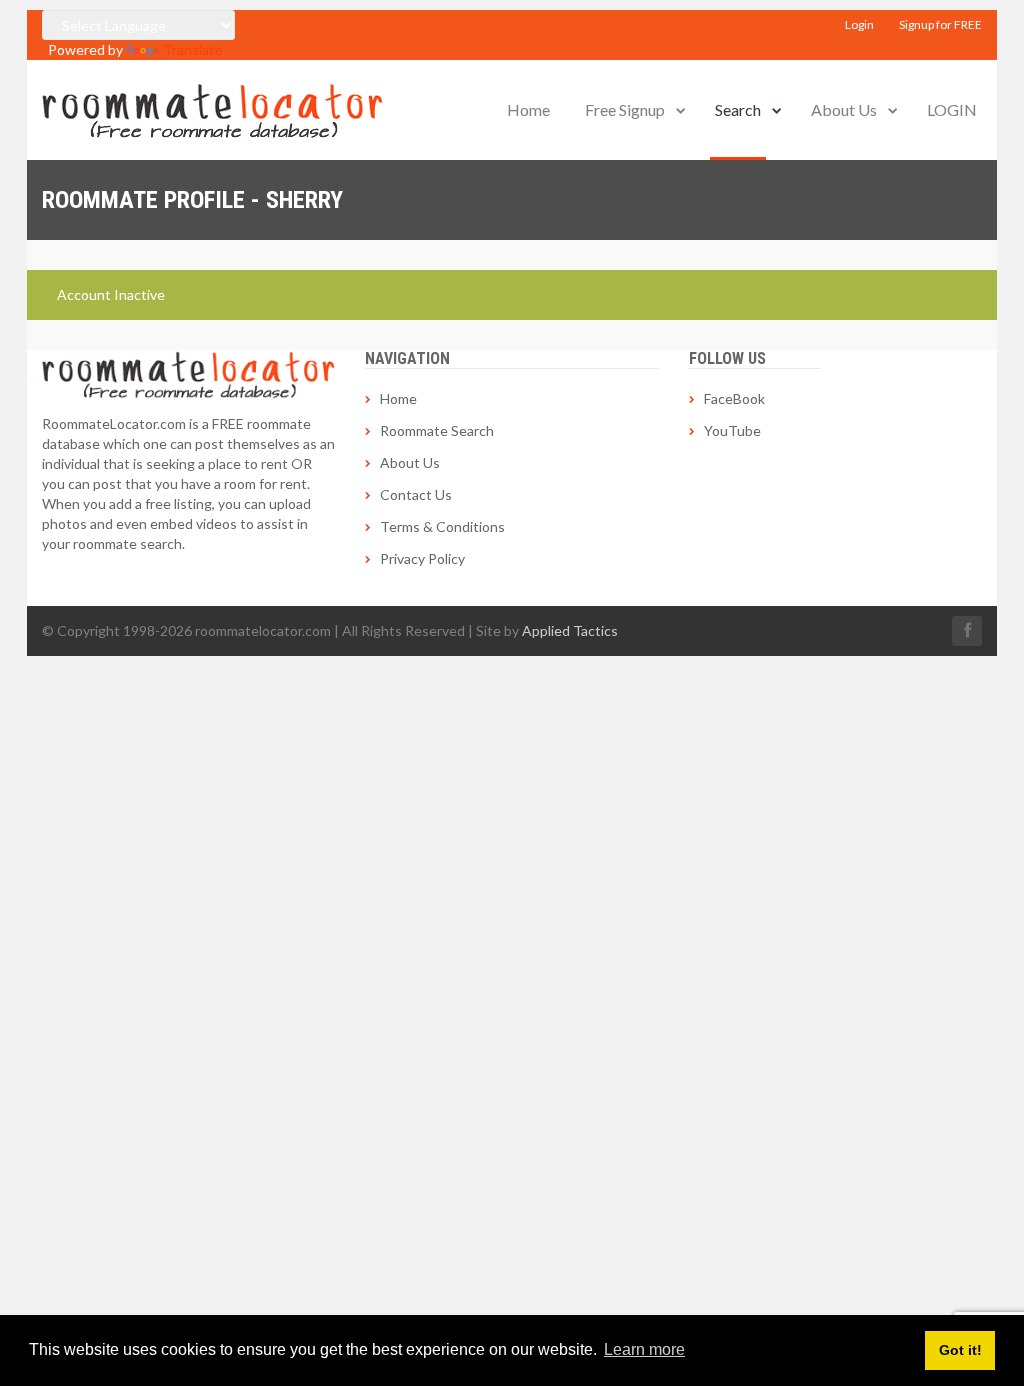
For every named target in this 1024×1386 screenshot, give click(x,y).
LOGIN (952, 109)
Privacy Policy (422, 558)
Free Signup (625, 109)
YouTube (732, 430)
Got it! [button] (960, 1350)
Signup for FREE (940, 24)
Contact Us (416, 494)
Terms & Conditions (442, 526)
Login (859, 24)
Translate (193, 49)
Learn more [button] (644, 1349)
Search (738, 109)
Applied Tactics (570, 630)
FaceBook (734, 398)
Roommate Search (437, 430)
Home (528, 109)
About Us (844, 109)
